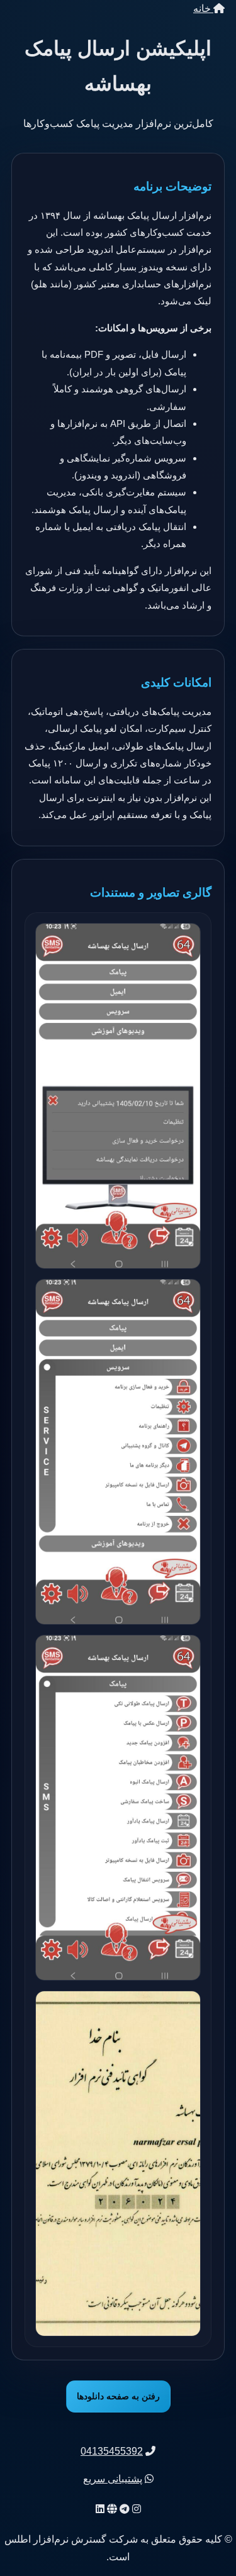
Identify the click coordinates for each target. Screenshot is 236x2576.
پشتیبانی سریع (113, 2479)
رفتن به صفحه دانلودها (118, 2396)
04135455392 (112, 2451)
